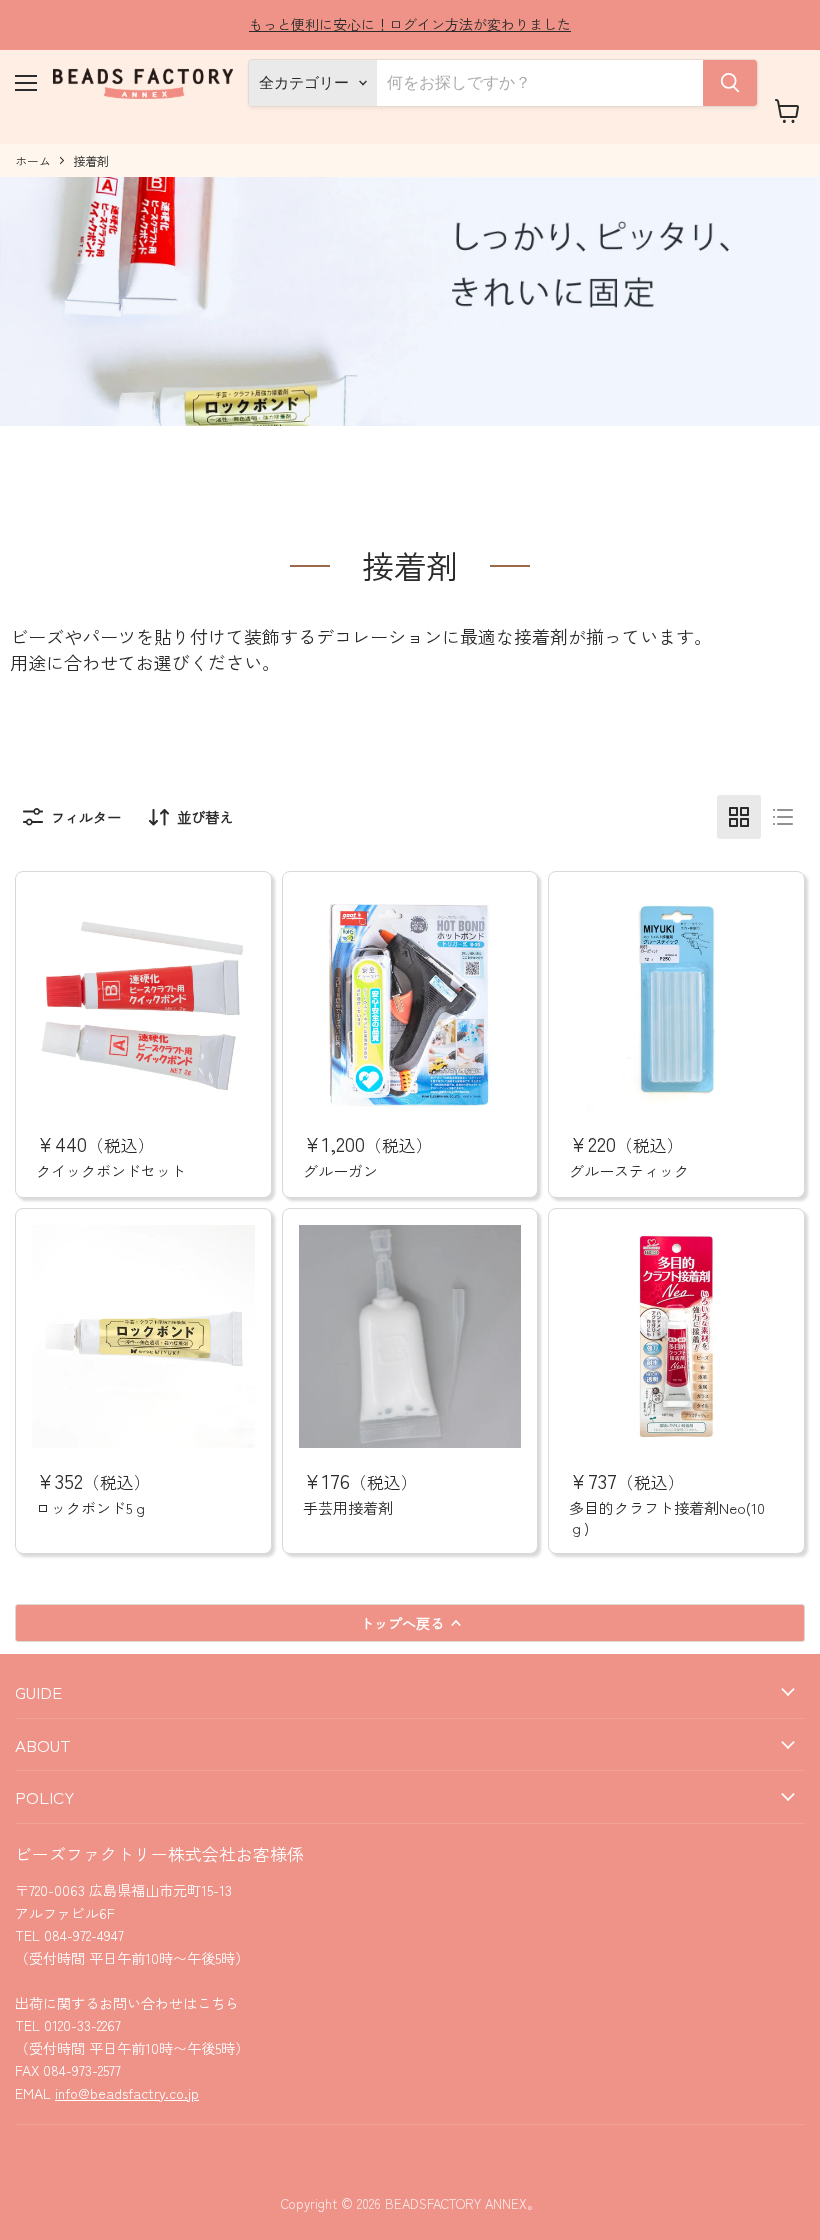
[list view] (783, 817)
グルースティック (629, 1170)
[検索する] (730, 83)
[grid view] (739, 817)
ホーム (33, 161)
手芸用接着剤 (348, 1507)
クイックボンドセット (111, 1170)
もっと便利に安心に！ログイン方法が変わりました (410, 24)
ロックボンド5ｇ (92, 1507)
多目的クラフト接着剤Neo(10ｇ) (667, 1517)
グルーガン (340, 1170)
